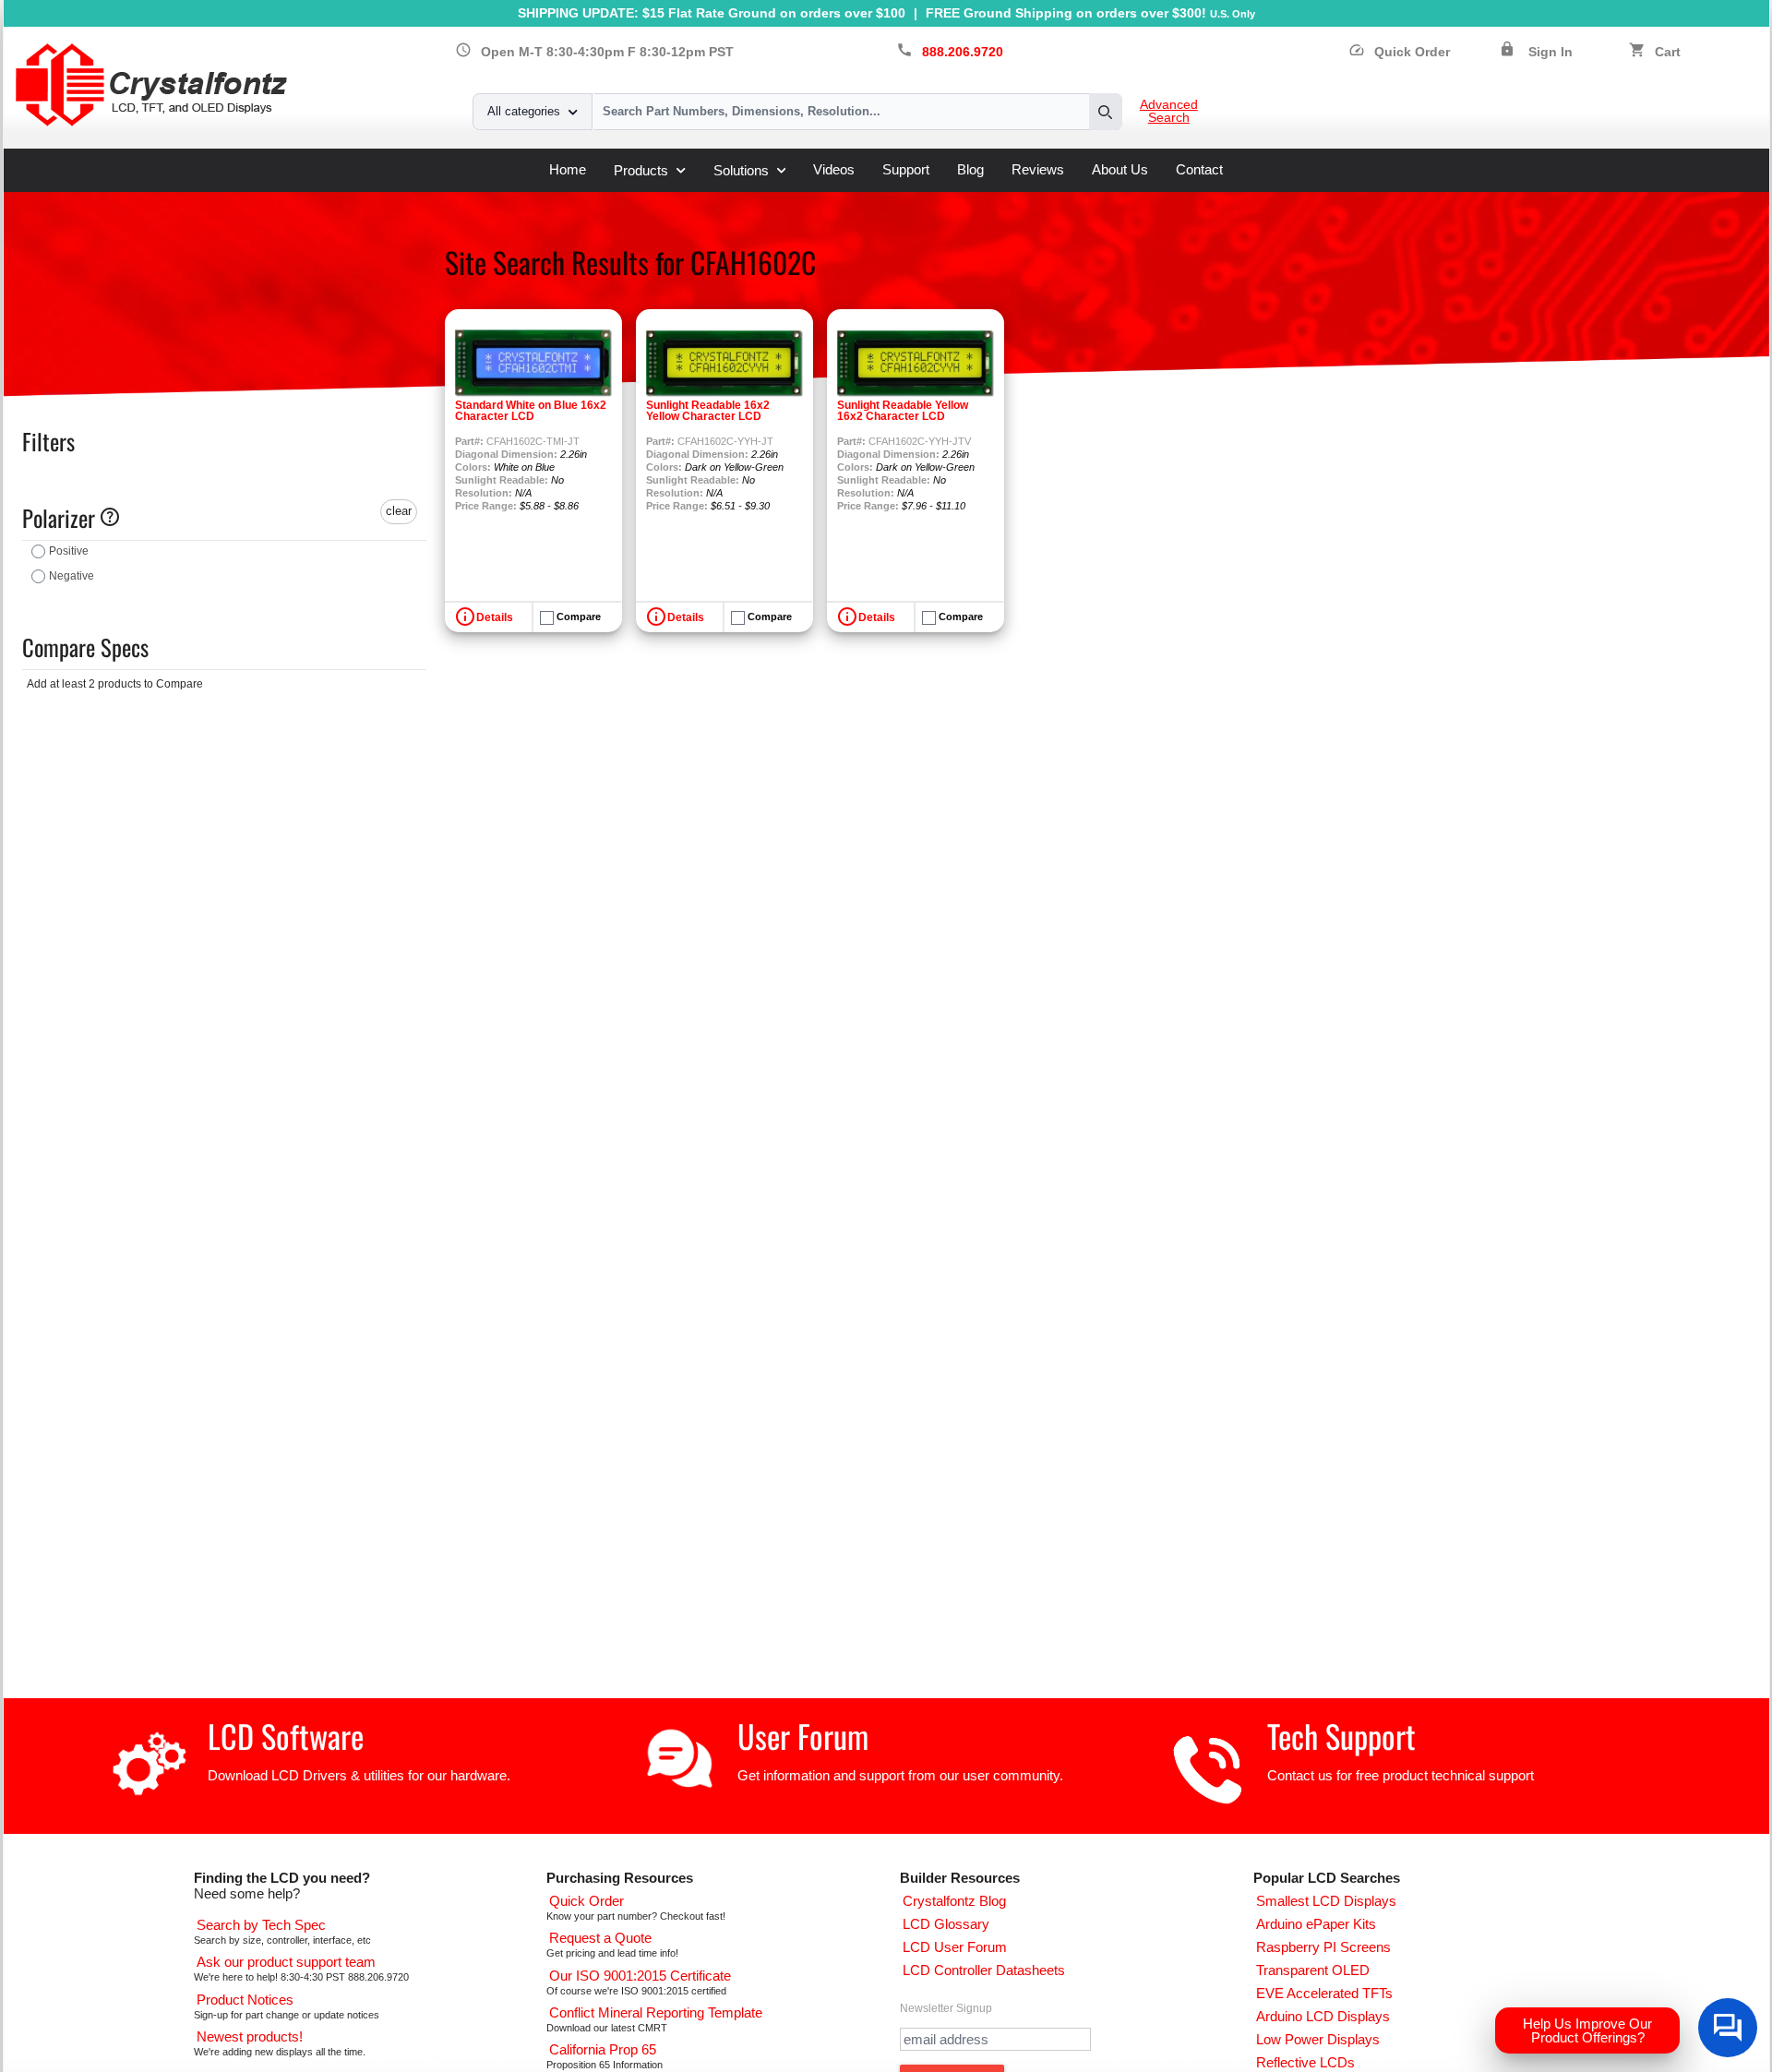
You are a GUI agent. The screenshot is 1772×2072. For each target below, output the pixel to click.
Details (495, 617)
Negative (72, 576)
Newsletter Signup (946, 2008)
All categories (524, 111)
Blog (970, 169)
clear (399, 511)
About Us (1120, 169)
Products (641, 170)
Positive (69, 551)
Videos (834, 169)
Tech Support (1341, 1736)
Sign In (1550, 52)
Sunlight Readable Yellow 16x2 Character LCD (903, 411)
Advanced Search (1169, 112)
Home (568, 169)
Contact (1199, 169)
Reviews (1038, 169)
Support (906, 169)
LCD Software (286, 1736)
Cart (1668, 52)
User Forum (803, 1736)
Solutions (741, 170)
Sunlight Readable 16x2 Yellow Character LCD (708, 411)
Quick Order (1399, 52)
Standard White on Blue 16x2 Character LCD (531, 411)
